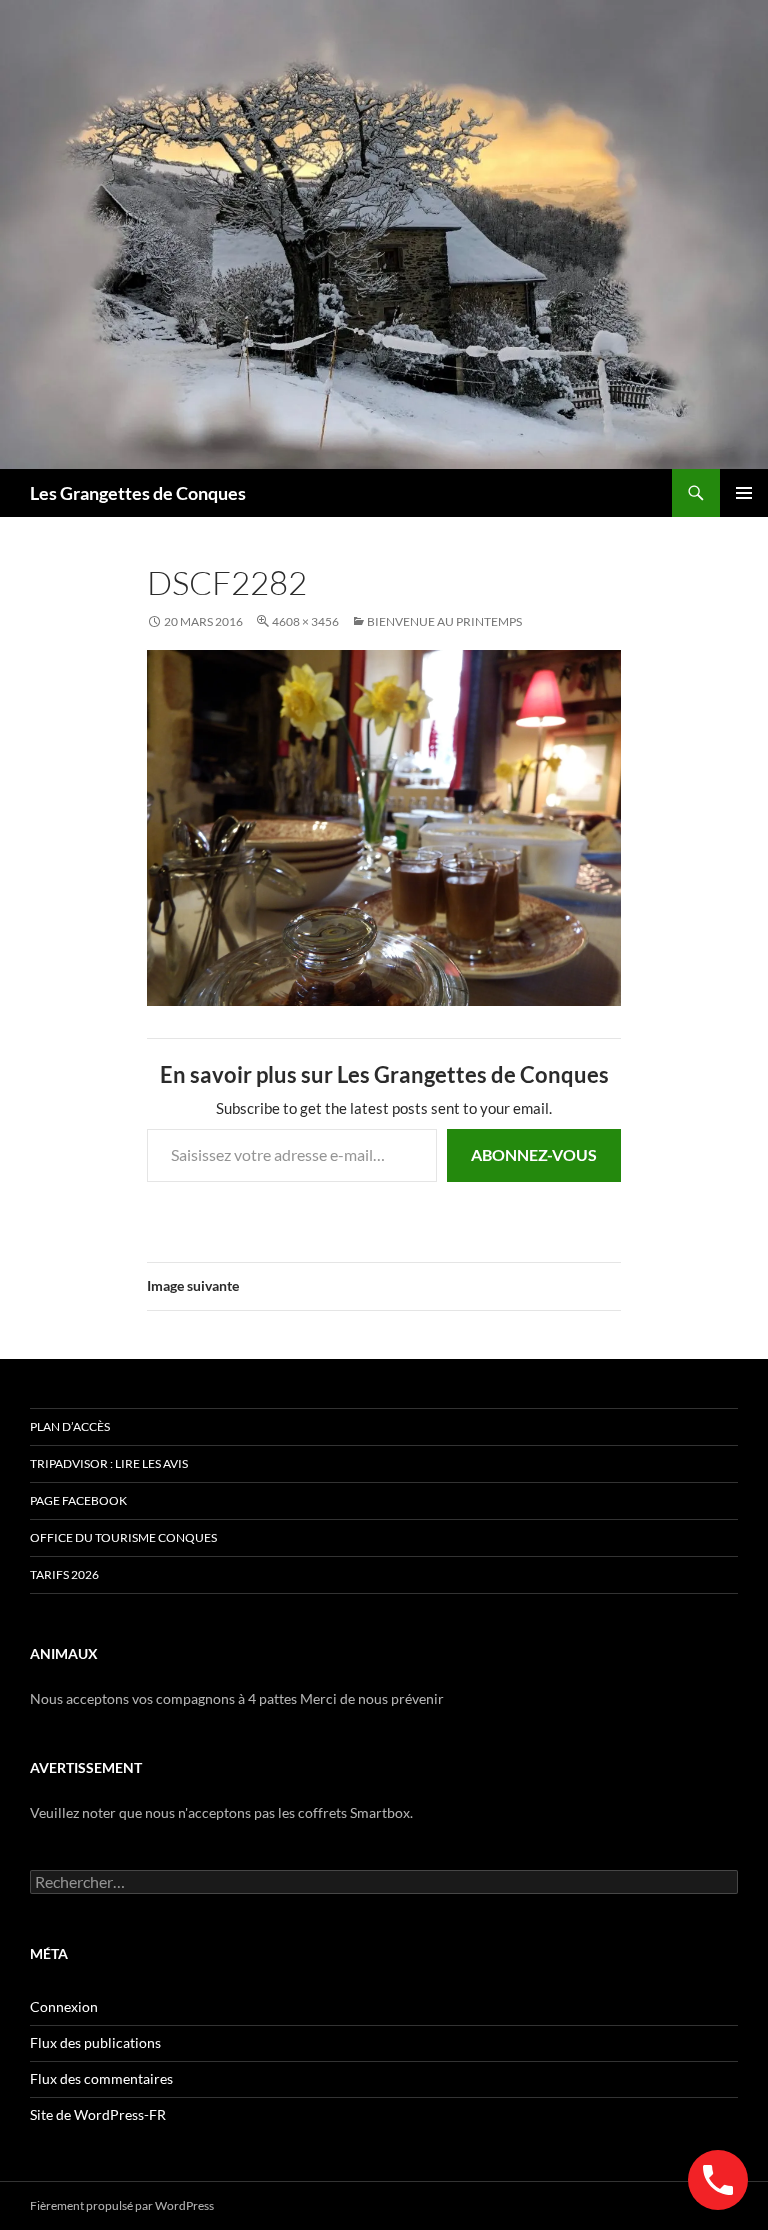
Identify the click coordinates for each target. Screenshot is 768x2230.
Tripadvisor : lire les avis (109, 1463)
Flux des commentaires (101, 2078)
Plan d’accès (70, 1426)
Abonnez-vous (534, 1154)
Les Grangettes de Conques (138, 493)
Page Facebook (78, 1500)
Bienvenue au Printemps (444, 621)
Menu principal (744, 493)
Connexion (64, 2006)
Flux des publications (95, 2042)
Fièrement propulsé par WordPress (122, 2205)
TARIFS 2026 (64, 1574)
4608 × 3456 (305, 621)
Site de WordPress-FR (98, 2114)
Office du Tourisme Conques (123, 1537)
